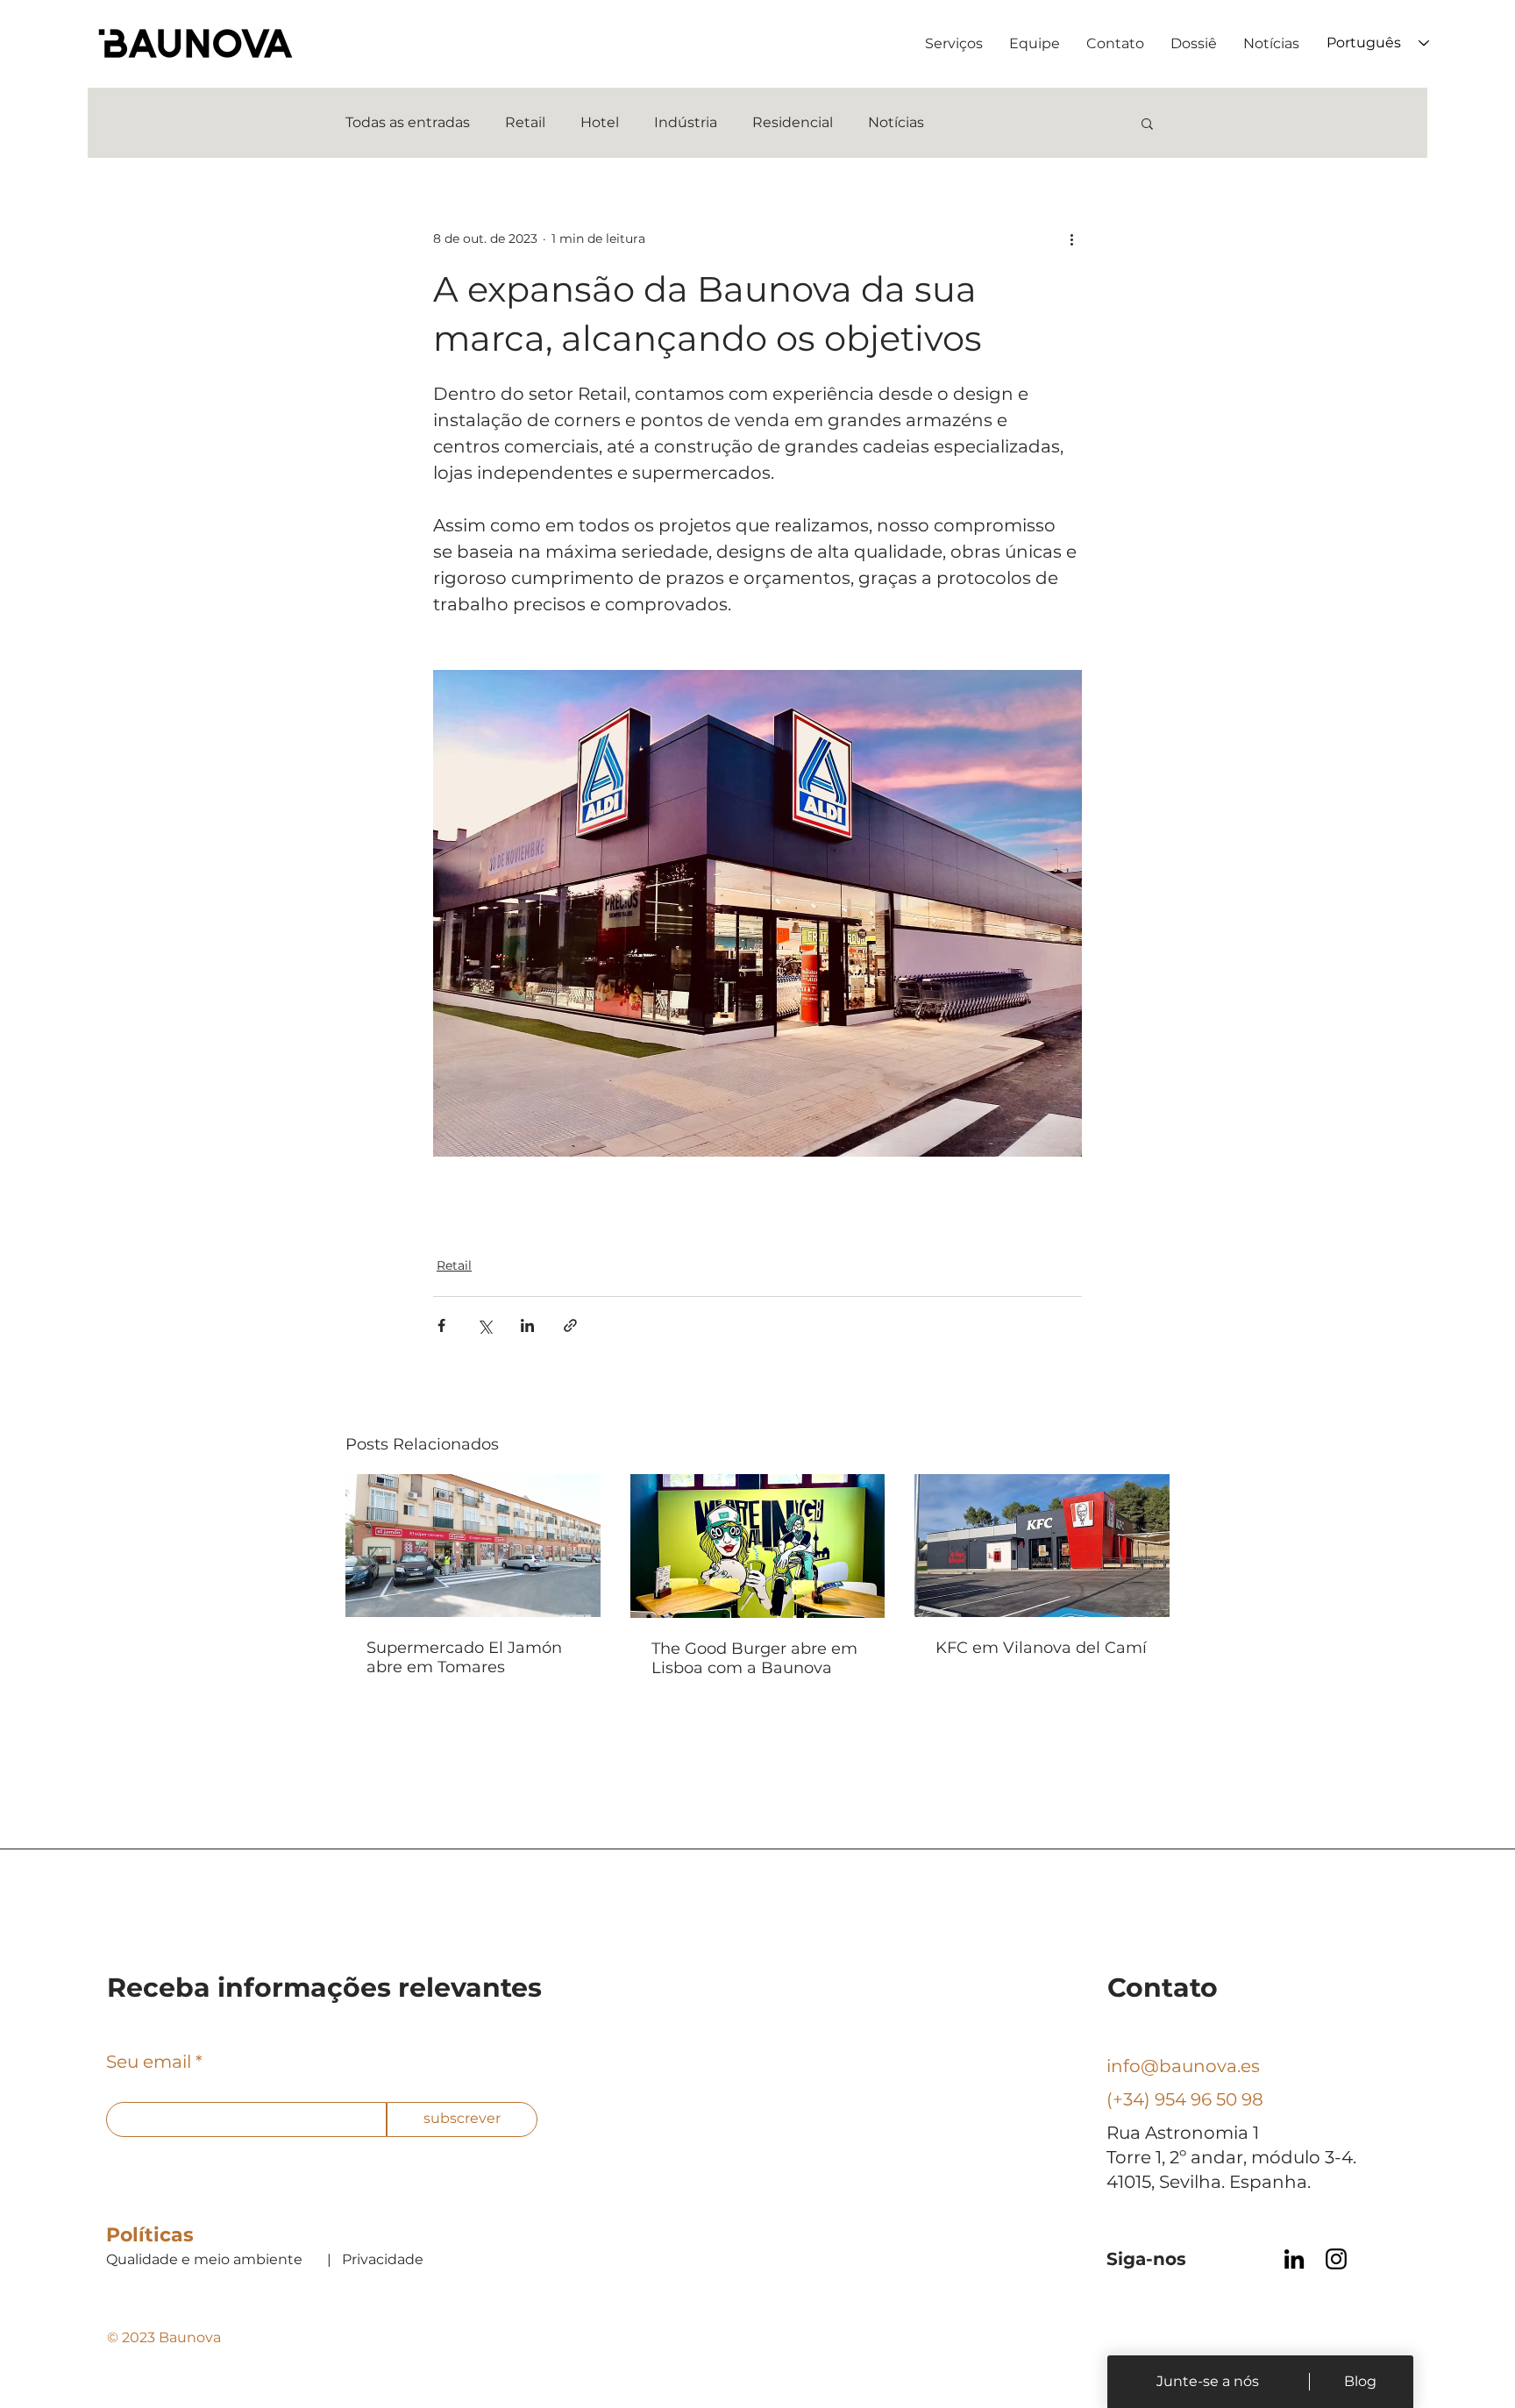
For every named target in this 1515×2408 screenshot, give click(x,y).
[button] (1147, 123)
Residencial (793, 122)
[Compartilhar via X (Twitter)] (484, 1325)
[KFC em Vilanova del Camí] (1042, 1546)
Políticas (150, 2235)
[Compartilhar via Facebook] (441, 1325)
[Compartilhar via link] (570, 1325)
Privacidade (383, 2259)
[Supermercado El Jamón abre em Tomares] (473, 1546)
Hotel (600, 122)
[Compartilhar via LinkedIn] (527, 1325)
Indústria (686, 122)
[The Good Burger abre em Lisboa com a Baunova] (758, 1546)
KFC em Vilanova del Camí (1041, 1648)
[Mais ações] (1071, 239)
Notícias (896, 122)
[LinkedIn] (1294, 2259)
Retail (525, 122)
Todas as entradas (408, 122)
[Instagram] (1336, 2259)
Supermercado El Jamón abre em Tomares (464, 1657)
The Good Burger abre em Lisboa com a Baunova (754, 1658)
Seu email (149, 2062)
